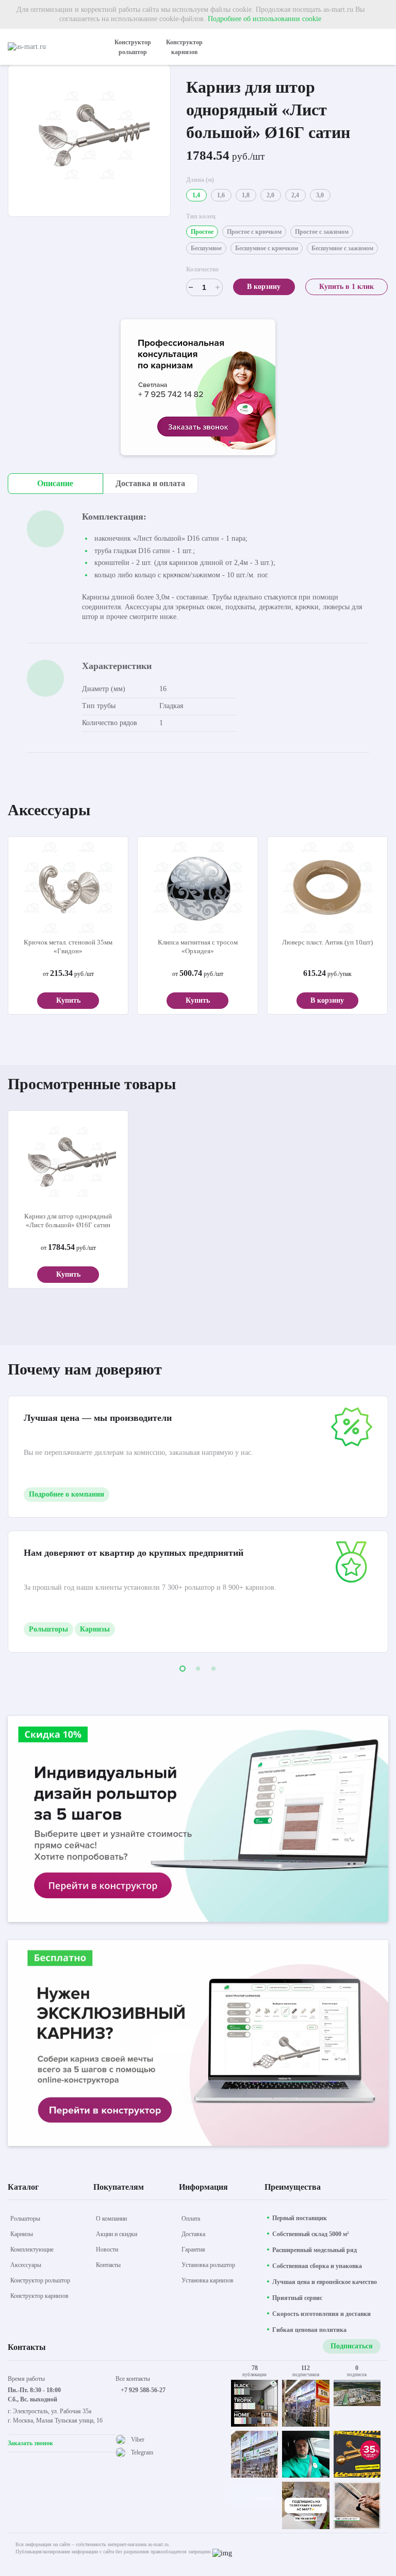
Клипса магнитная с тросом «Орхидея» (198, 947)
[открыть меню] (382, 47)
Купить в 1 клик (346, 287)
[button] (183, 1669)
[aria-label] (198, 389)
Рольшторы (48, 1629)
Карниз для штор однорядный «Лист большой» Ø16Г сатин (68, 1221)
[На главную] (52, 47)
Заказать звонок (30, 2443)
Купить (68, 1000)
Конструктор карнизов (184, 47)
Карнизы (95, 1629)
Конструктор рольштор (133, 47)
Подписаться (352, 2346)
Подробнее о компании (67, 1494)
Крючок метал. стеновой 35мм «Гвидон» (68, 947)
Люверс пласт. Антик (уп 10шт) (327, 942)
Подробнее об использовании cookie (265, 19)
